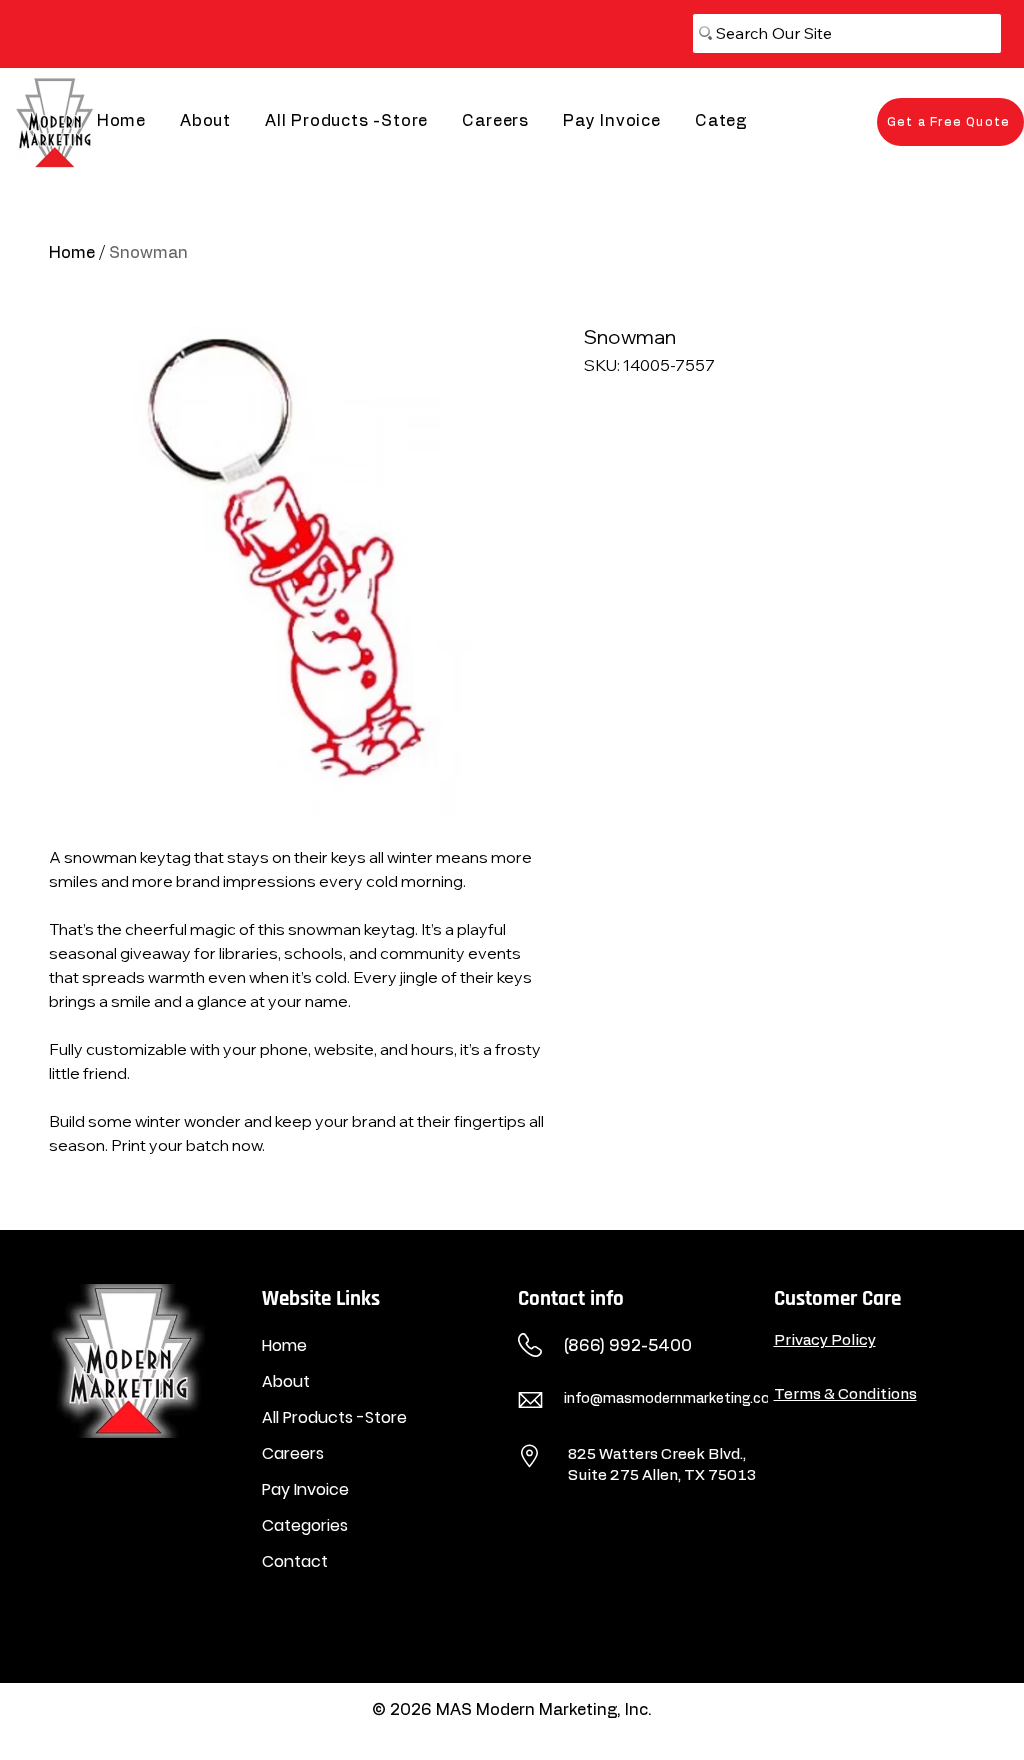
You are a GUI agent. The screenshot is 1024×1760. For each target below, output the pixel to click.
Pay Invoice (305, 1489)
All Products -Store (334, 1417)
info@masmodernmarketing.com (673, 1399)
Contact (295, 1561)
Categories (305, 1525)
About (286, 1381)
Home (72, 253)
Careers (293, 1453)
